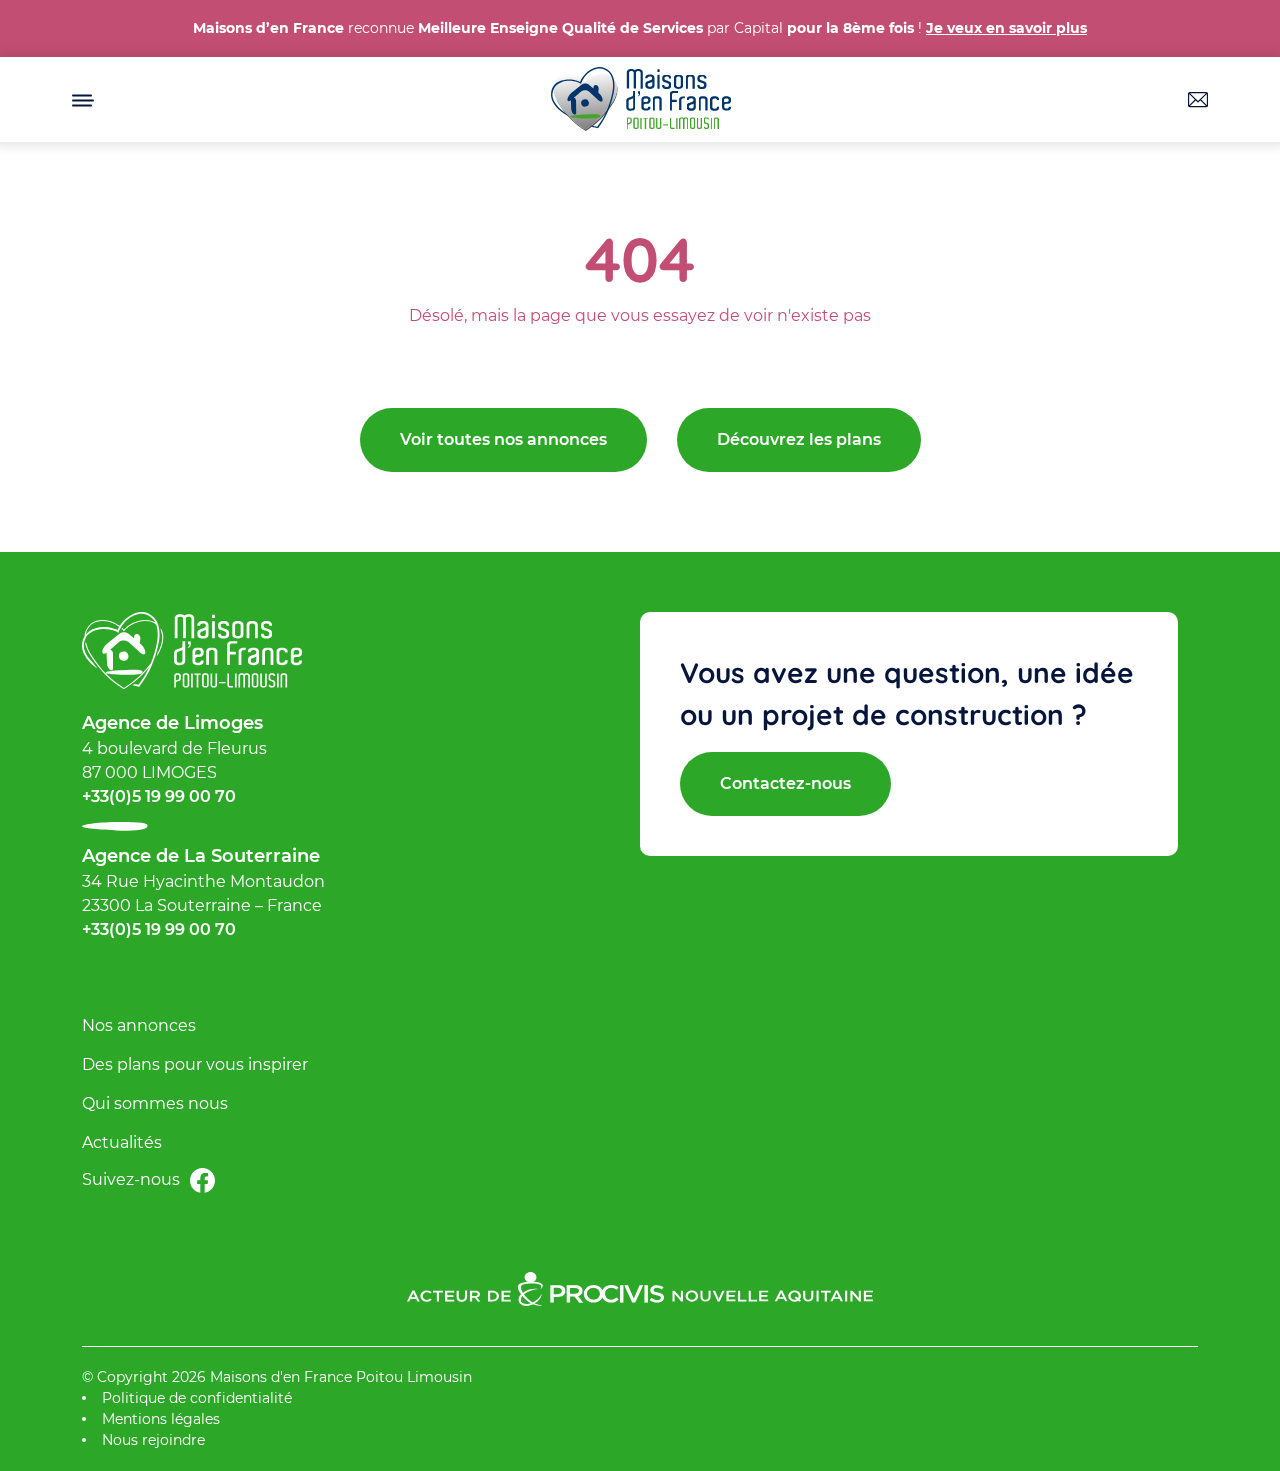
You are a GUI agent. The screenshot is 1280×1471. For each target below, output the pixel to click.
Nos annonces (139, 1025)
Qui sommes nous (155, 1103)
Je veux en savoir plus (1006, 28)
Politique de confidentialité (197, 1398)
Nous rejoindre (153, 1440)
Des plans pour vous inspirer (195, 1064)
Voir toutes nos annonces (503, 439)
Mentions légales (161, 1419)
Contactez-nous (785, 783)
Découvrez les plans (799, 439)
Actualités (122, 1142)
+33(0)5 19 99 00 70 (159, 796)
